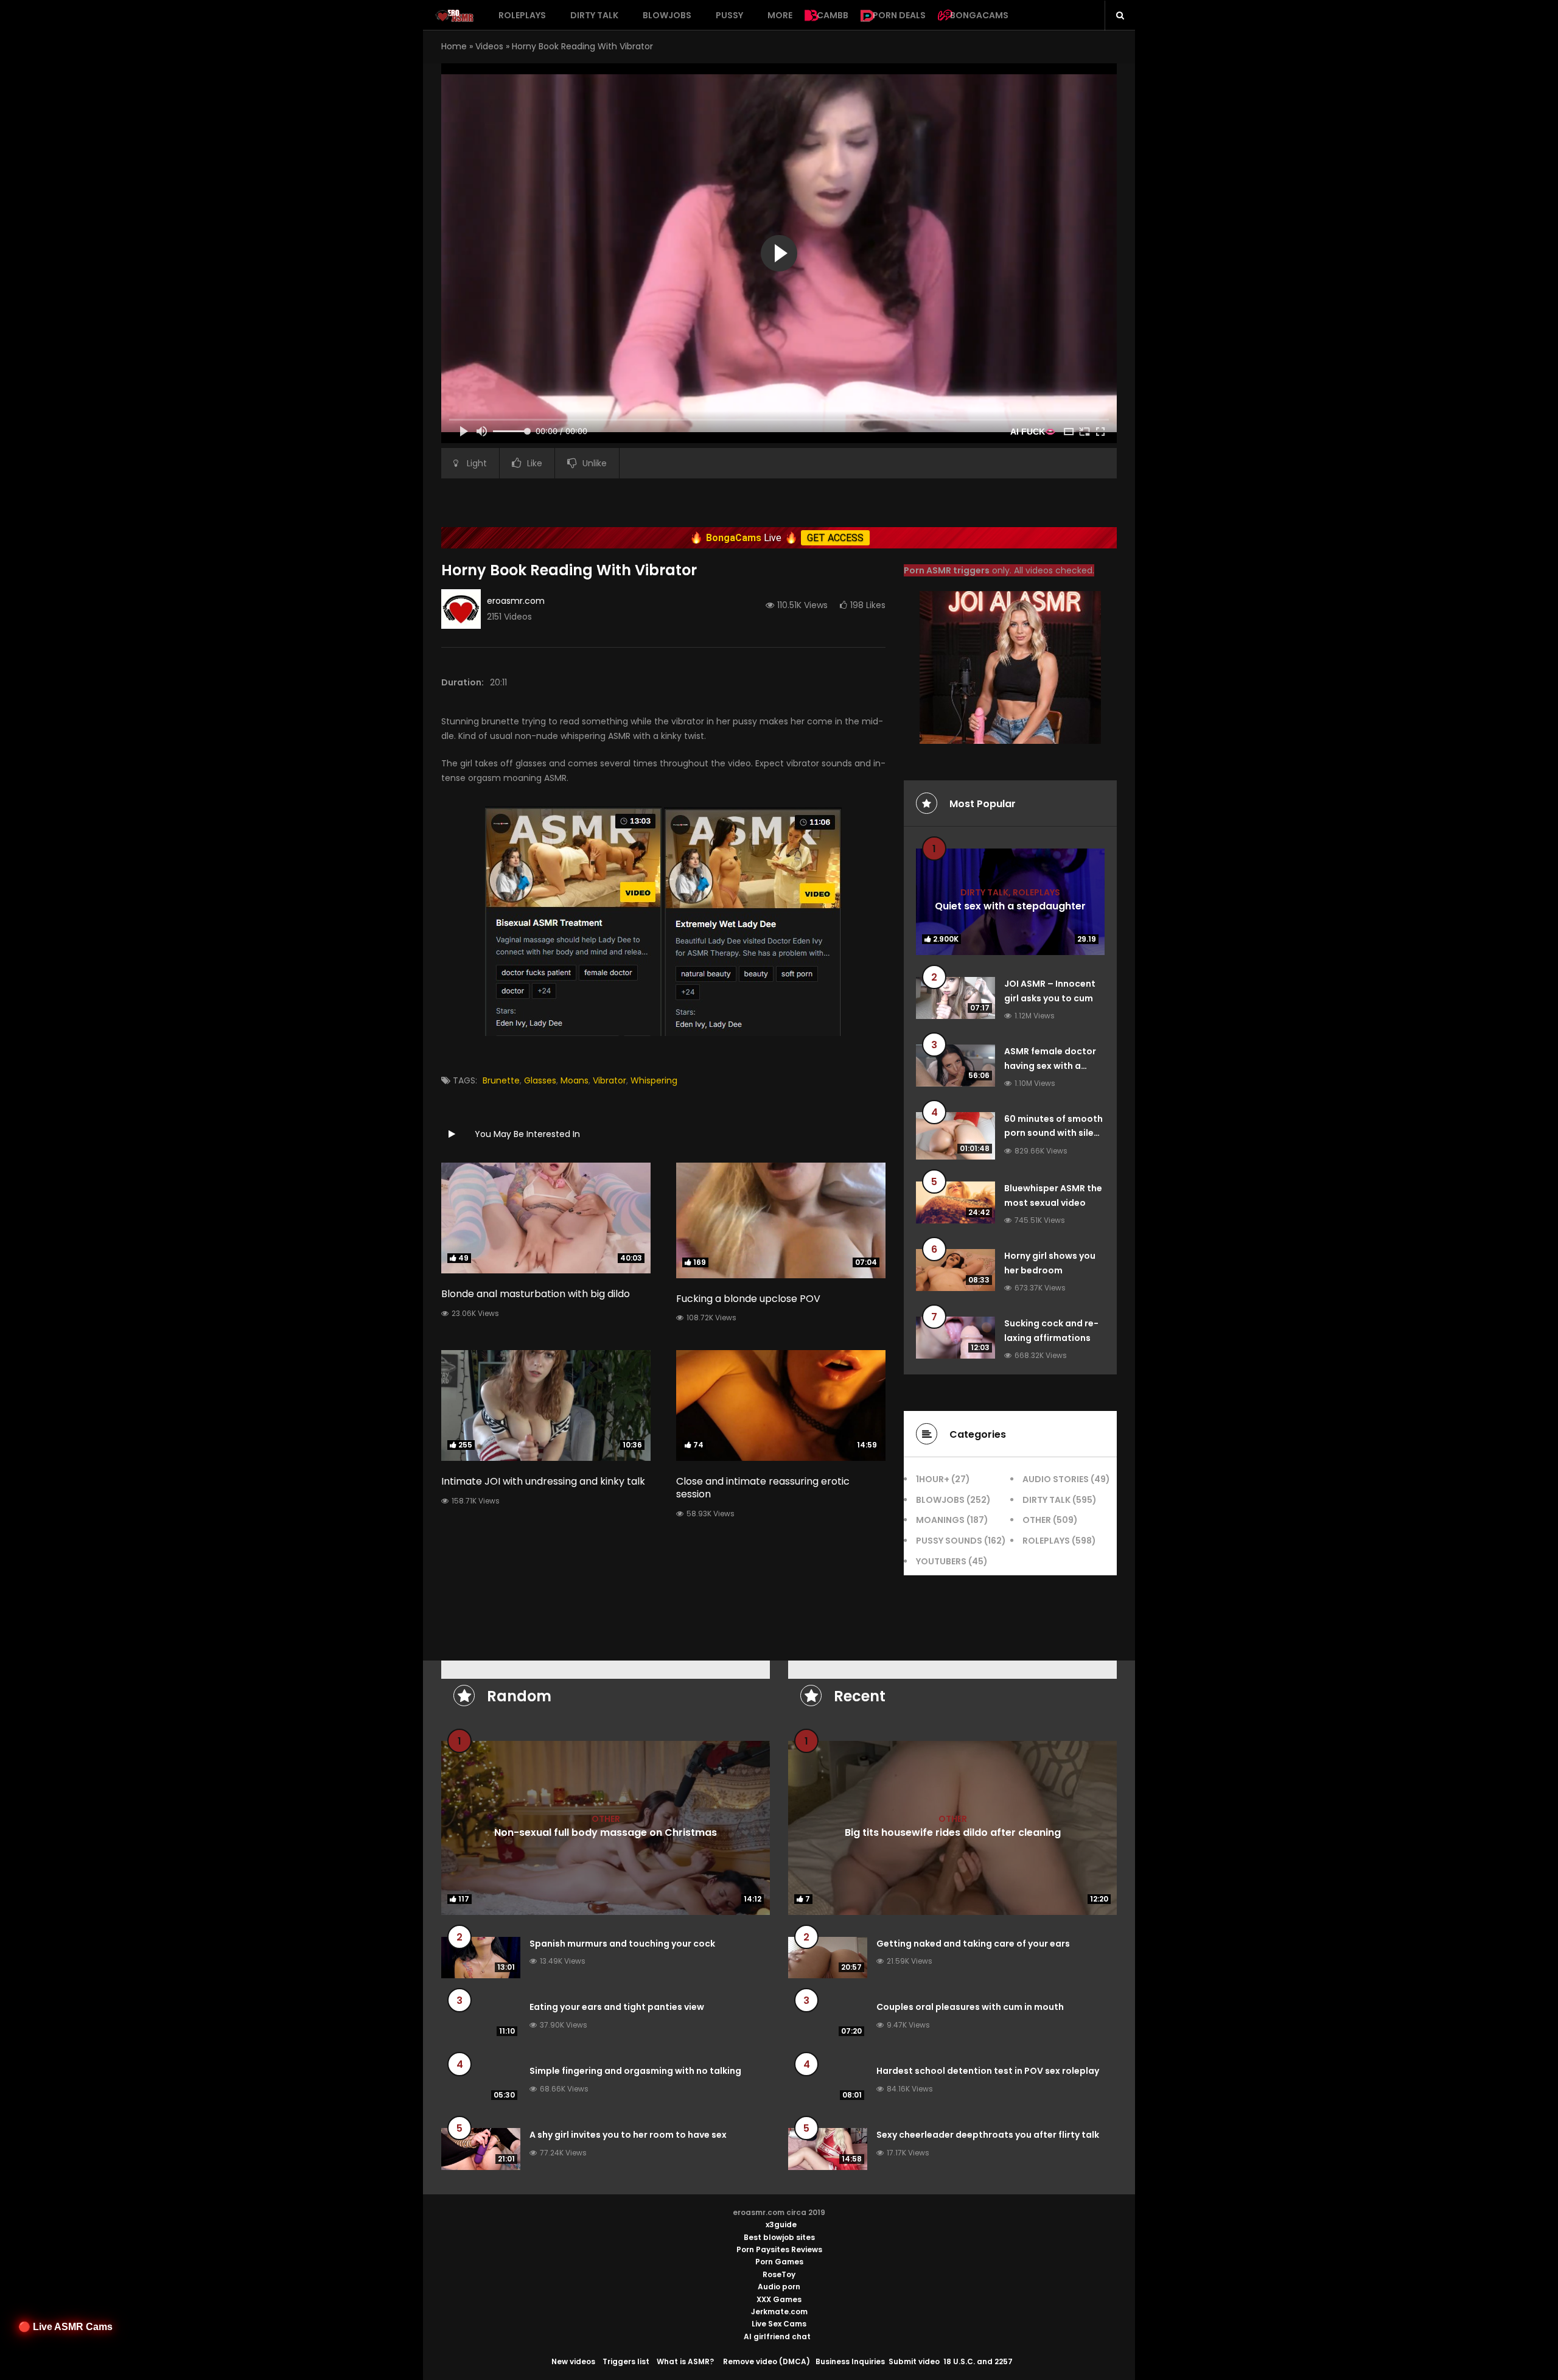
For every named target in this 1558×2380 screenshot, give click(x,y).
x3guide (781, 2224)
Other (1037, 1520)
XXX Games (779, 2299)
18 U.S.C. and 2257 (978, 2361)
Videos (489, 46)
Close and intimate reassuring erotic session (763, 1488)
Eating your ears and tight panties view (617, 2007)
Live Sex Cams (779, 2324)
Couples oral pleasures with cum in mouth (970, 2007)
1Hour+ (933, 1479)
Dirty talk (594, 15)
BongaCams (979, 15)
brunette (501, 1080)
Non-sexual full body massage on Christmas (606, 1832)
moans (575, 1080)
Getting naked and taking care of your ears (973, 1944)
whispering (654, 1080)
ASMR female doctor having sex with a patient (1050, 1066)
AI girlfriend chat (777, 2336)
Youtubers (941, 1561)
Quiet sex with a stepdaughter (1010, 906)
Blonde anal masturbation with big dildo (536, 1294)
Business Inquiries (850, 2361)
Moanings (940, 1520)
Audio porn (779, 2287)
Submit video (914, 2361)
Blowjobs (667, 15)
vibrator (610, 1080)
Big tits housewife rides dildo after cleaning (953, 1832)
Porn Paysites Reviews (779, 2249)
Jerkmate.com (779, 2312)
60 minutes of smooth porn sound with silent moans (1054, 1133)
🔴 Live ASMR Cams (65, 2327)
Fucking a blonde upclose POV (748, 1299)
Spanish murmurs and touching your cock (622, 1944)
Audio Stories (1056, 1479)
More (780, 15)
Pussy (729, 15)
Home (454, 46)
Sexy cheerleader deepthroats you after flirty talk (988, 2135)
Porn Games (779, 2262)
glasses (540, 1080)
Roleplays (522, 15)
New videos (573, 2361)
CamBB (833, 15)
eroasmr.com (516, 601)
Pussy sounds (949, 1541)
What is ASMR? (685, 2361)
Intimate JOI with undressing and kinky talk (543, 1481)
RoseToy (779, 2274)
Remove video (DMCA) (767, 2361)
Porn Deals (899, 15)
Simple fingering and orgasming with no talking (635, 2071)
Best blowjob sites (779, 2237)
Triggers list (626, 2361)
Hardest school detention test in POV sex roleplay (988, 2071)
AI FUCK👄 (1033, 432)
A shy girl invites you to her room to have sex (628, 2135)
